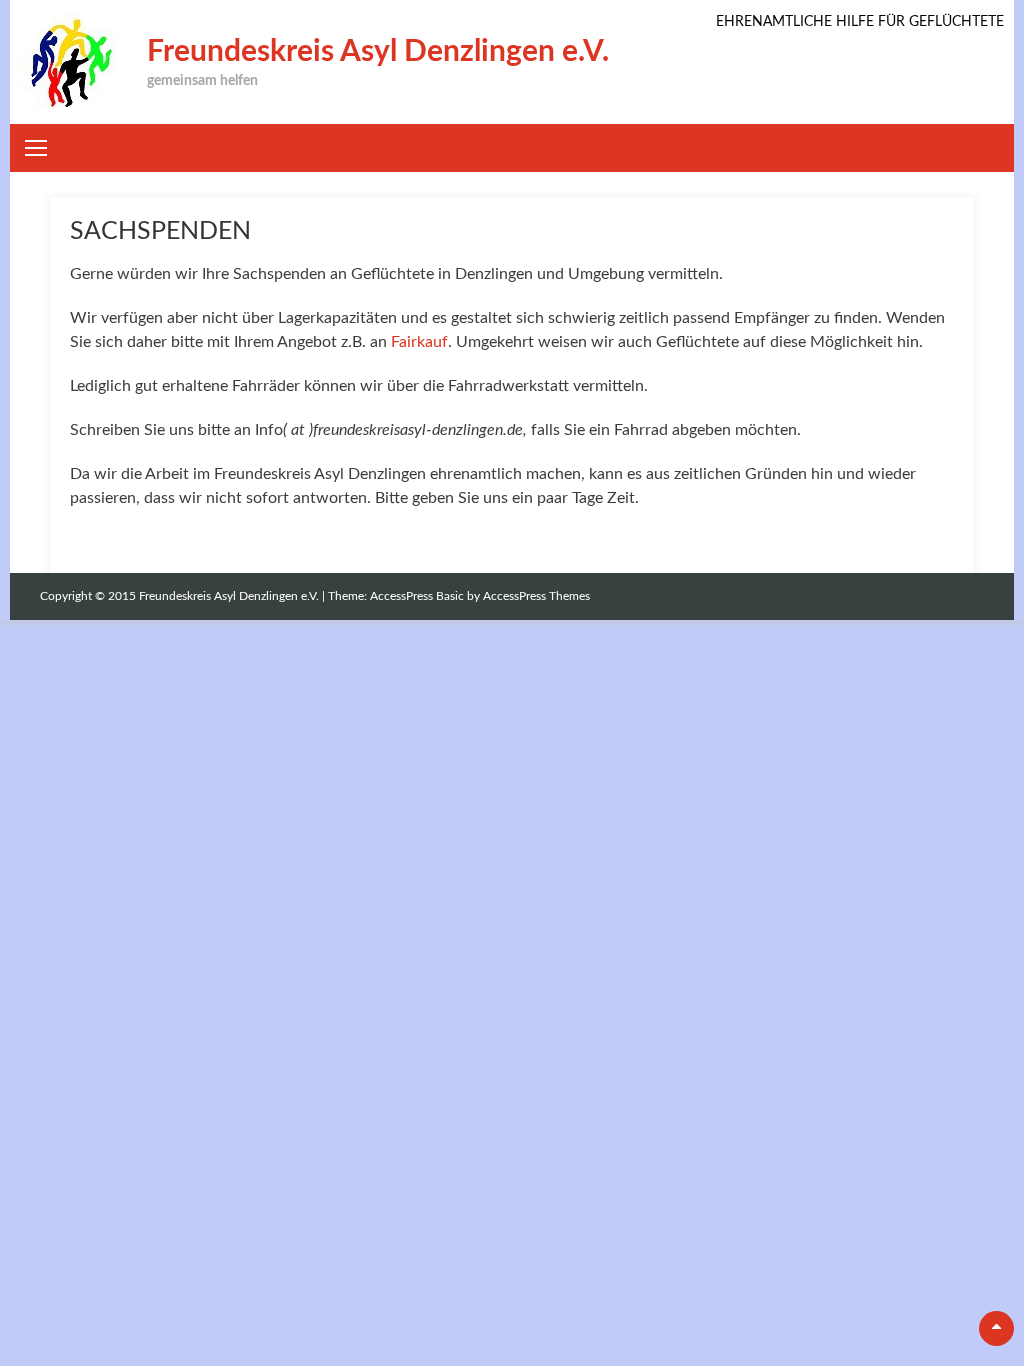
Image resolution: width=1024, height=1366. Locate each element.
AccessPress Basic (417, 596)
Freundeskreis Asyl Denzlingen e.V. (378, 52)
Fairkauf (419, 342)
